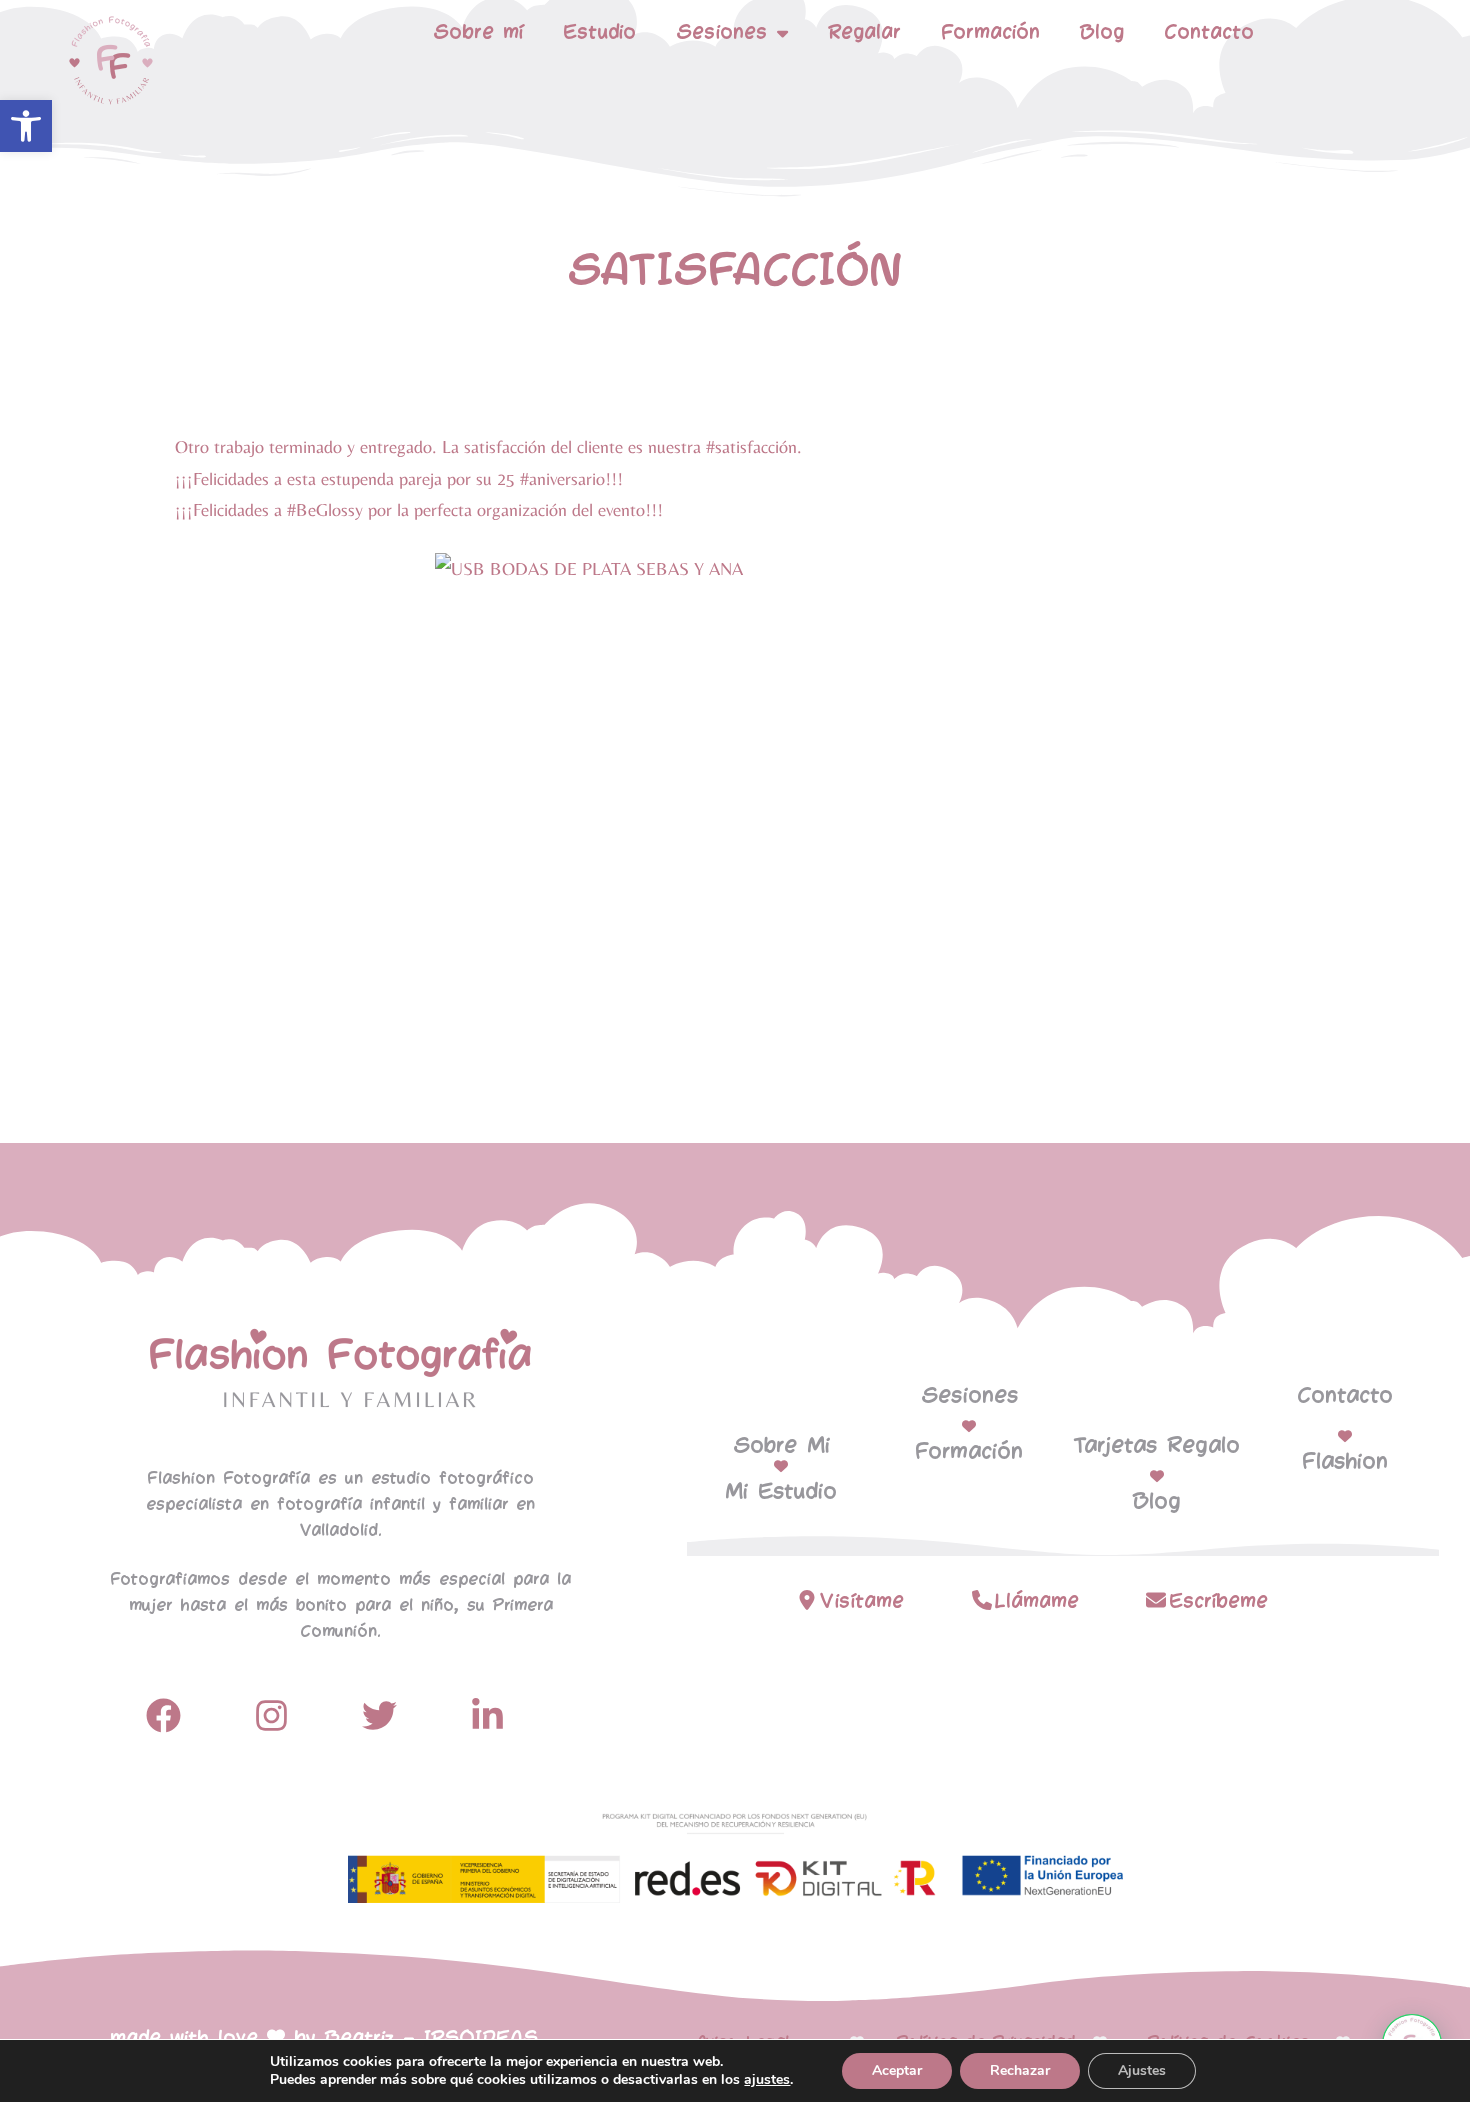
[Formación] (969, 1426)
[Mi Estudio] (781, 1466)
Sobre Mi (781, 1446)
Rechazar (1020, 2070)
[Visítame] (807, 1600)
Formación (990, 32)
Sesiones (969, 1396)
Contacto (1209, 32)
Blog (1102, 32)
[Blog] (1157, 1476)
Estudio (599, 32)
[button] (26, 126)
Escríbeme (1218, 1601)
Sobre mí (478, 32)
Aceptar (897, 2070)
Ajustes (1142, 2070)
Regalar (864, 32)
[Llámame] (982, 1600)
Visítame (862, 1601)
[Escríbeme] (1156, 1600)
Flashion (1345, 1462)
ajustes (767, 2080)
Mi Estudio (781, 1492)
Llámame (1037, 1601)
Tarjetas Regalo (1157, 1446)
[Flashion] (1345, 1436)
